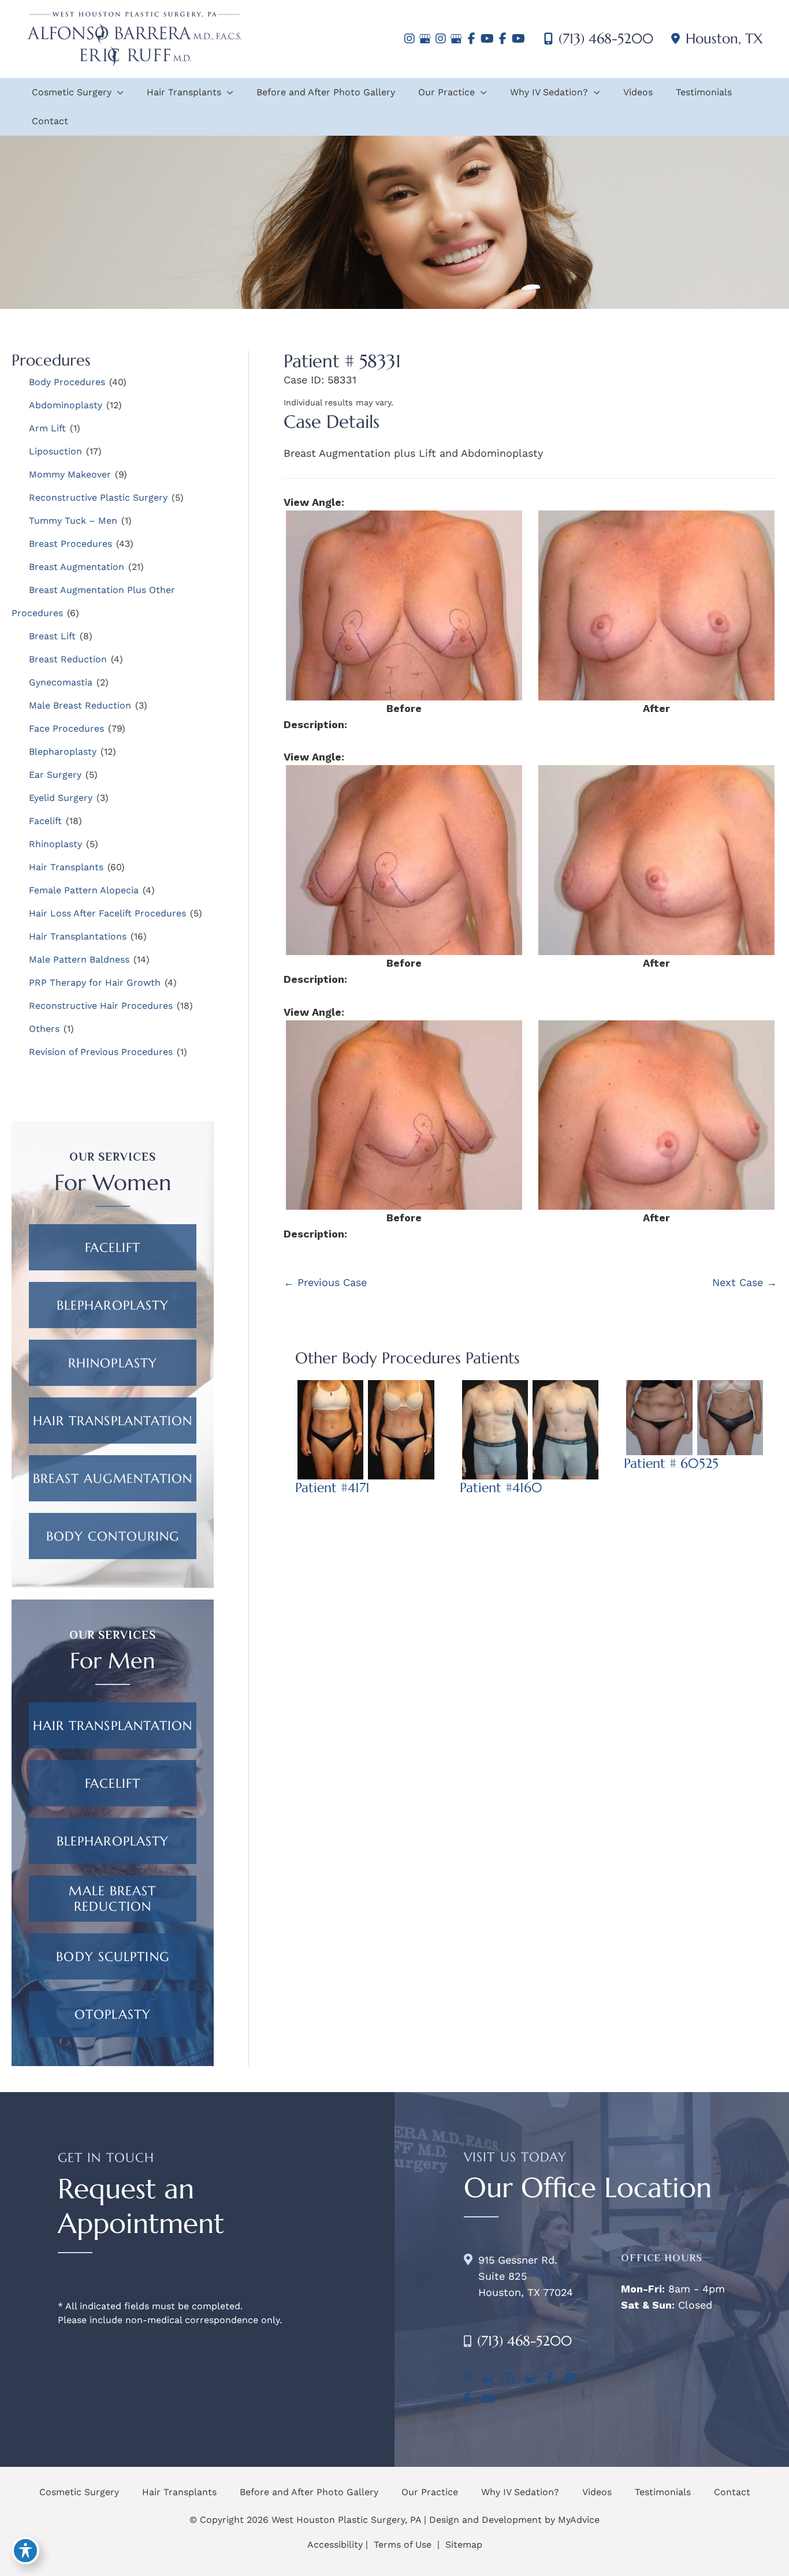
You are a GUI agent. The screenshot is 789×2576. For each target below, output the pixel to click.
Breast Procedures (70, 544)
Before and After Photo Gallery (309, 2492)
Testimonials (663, 2492)
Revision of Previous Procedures (101, 1052)
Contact (732, 2492)
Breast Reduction (68, 659)
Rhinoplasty (55, 844)
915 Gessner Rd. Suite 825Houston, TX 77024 (526, 2276)
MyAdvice (579, 2520)
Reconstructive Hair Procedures (101, 1006)
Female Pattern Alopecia (84, 890)
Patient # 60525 (671, 1463)
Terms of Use (403, 2545)
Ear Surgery (55, 775)
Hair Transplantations (78, 936)
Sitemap (462, 2545)
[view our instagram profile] (409, 39)
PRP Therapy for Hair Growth (95, 983)
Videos (597, 2492)
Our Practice (430, 2492)
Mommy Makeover (70, 474)
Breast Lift (52, 636)
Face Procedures (66, 728)
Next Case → (745, 1282)
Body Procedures (67, 382)
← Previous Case (325, 1282)
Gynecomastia (61, 682)
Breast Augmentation (77, 567)
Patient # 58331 (342, 361)
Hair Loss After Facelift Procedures (107, 913)
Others (44, 1029)
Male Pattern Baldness (79, 959)
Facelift (45, 821)
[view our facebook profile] (472, 39)
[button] (113, 1247)
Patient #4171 (332, 1488)
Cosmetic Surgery (79, 2492)
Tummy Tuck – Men (73, 521)
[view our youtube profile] (487, 39)
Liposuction (55, 451)
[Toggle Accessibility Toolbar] (25, 2551)
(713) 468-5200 (606, 39)
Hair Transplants (66, 867)
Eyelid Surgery (61, 798)
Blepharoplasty (63, 752)
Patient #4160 (501, 1488)
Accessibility (335, 2545)
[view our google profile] (425, 39)
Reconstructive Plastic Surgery (98, 497)
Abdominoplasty (66, 405)
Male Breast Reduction (80, 705)
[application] (118, 92)
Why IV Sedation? (520, 2492)
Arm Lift (47, 428)
